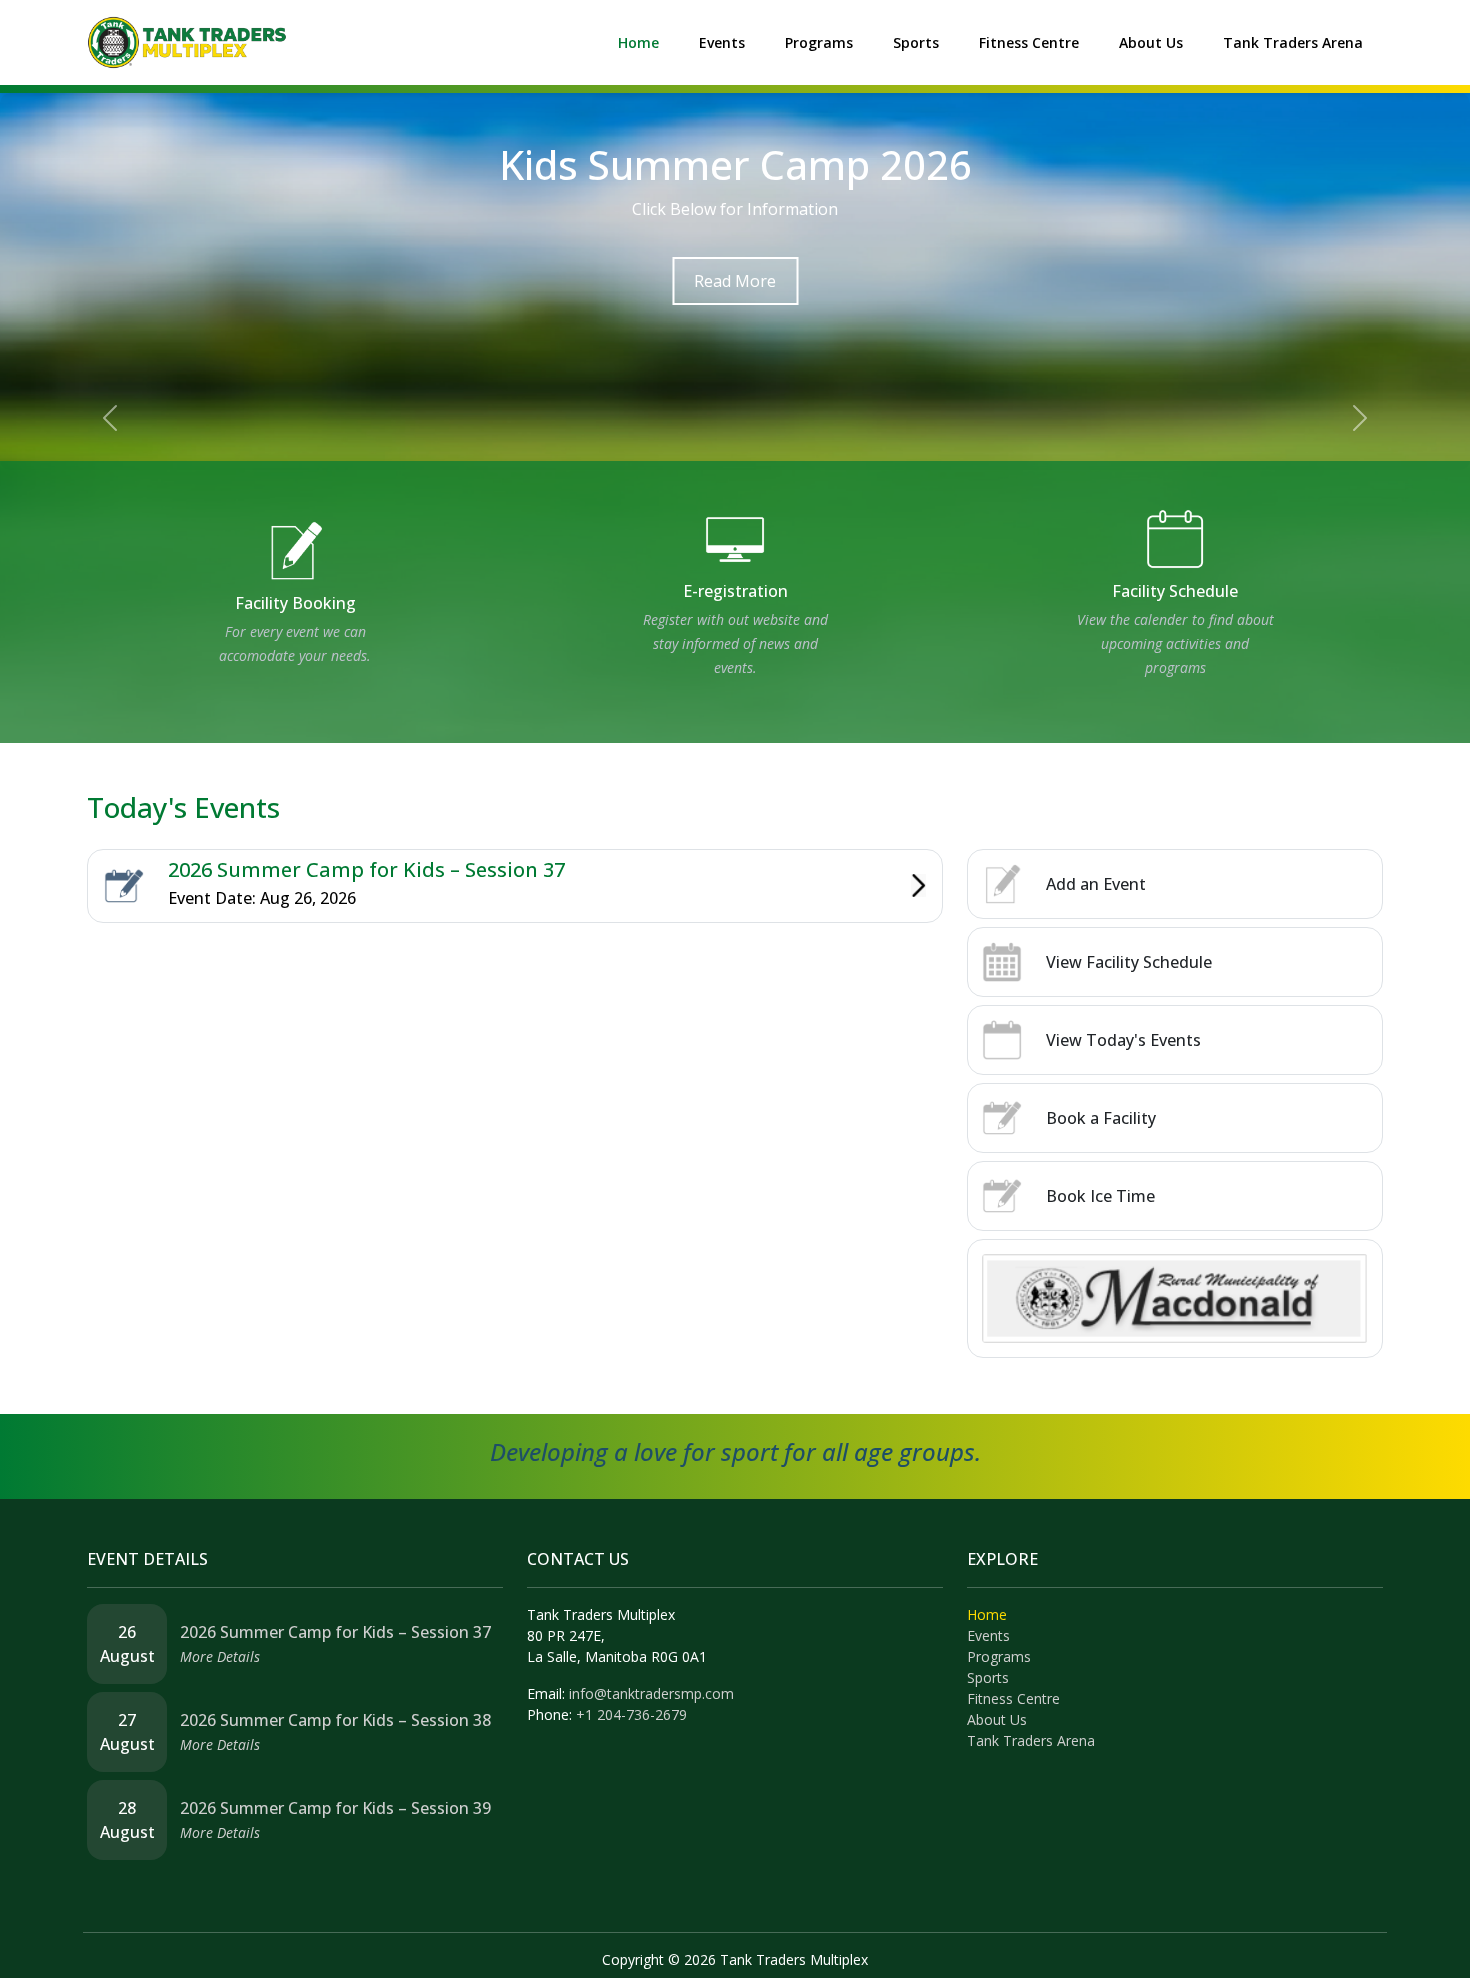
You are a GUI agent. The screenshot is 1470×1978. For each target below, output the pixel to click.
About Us (1151, 42)
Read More (735, 281)
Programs (819, 42)
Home (638, 42)
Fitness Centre (1029, 42)
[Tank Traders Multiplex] (187, 41)
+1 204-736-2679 (631, 1714)
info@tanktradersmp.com (651, 1693)
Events (722, 42)
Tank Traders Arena (1293, 42)
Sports (916, 42)
